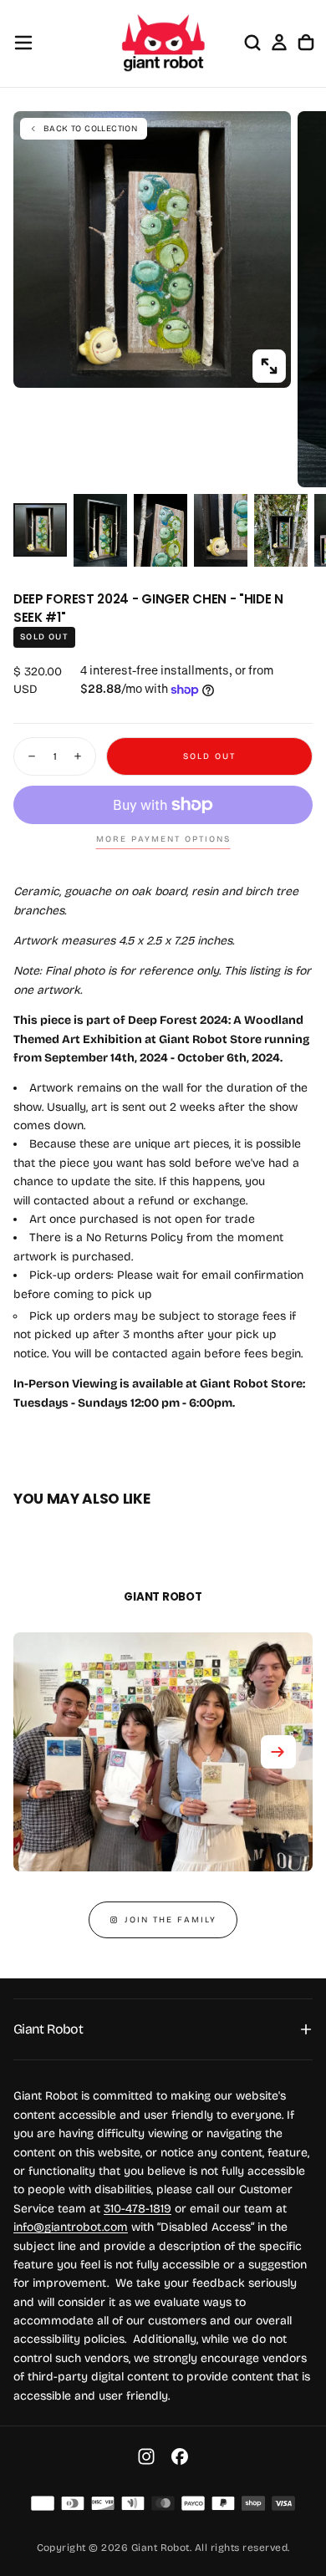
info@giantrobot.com (71, 2227)
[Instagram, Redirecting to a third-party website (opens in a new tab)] (146, 2456)
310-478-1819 (138, 2209)
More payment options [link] (163, 839)
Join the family (171, 1920)
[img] (43, 2503)
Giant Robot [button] (48, 2029)
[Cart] (306, 43)
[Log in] (279, 43)
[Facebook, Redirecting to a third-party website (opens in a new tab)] (180, 2456)
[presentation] (269, 366)
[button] (23, 43)
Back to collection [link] (90, 129)
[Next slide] (278, 1752)
